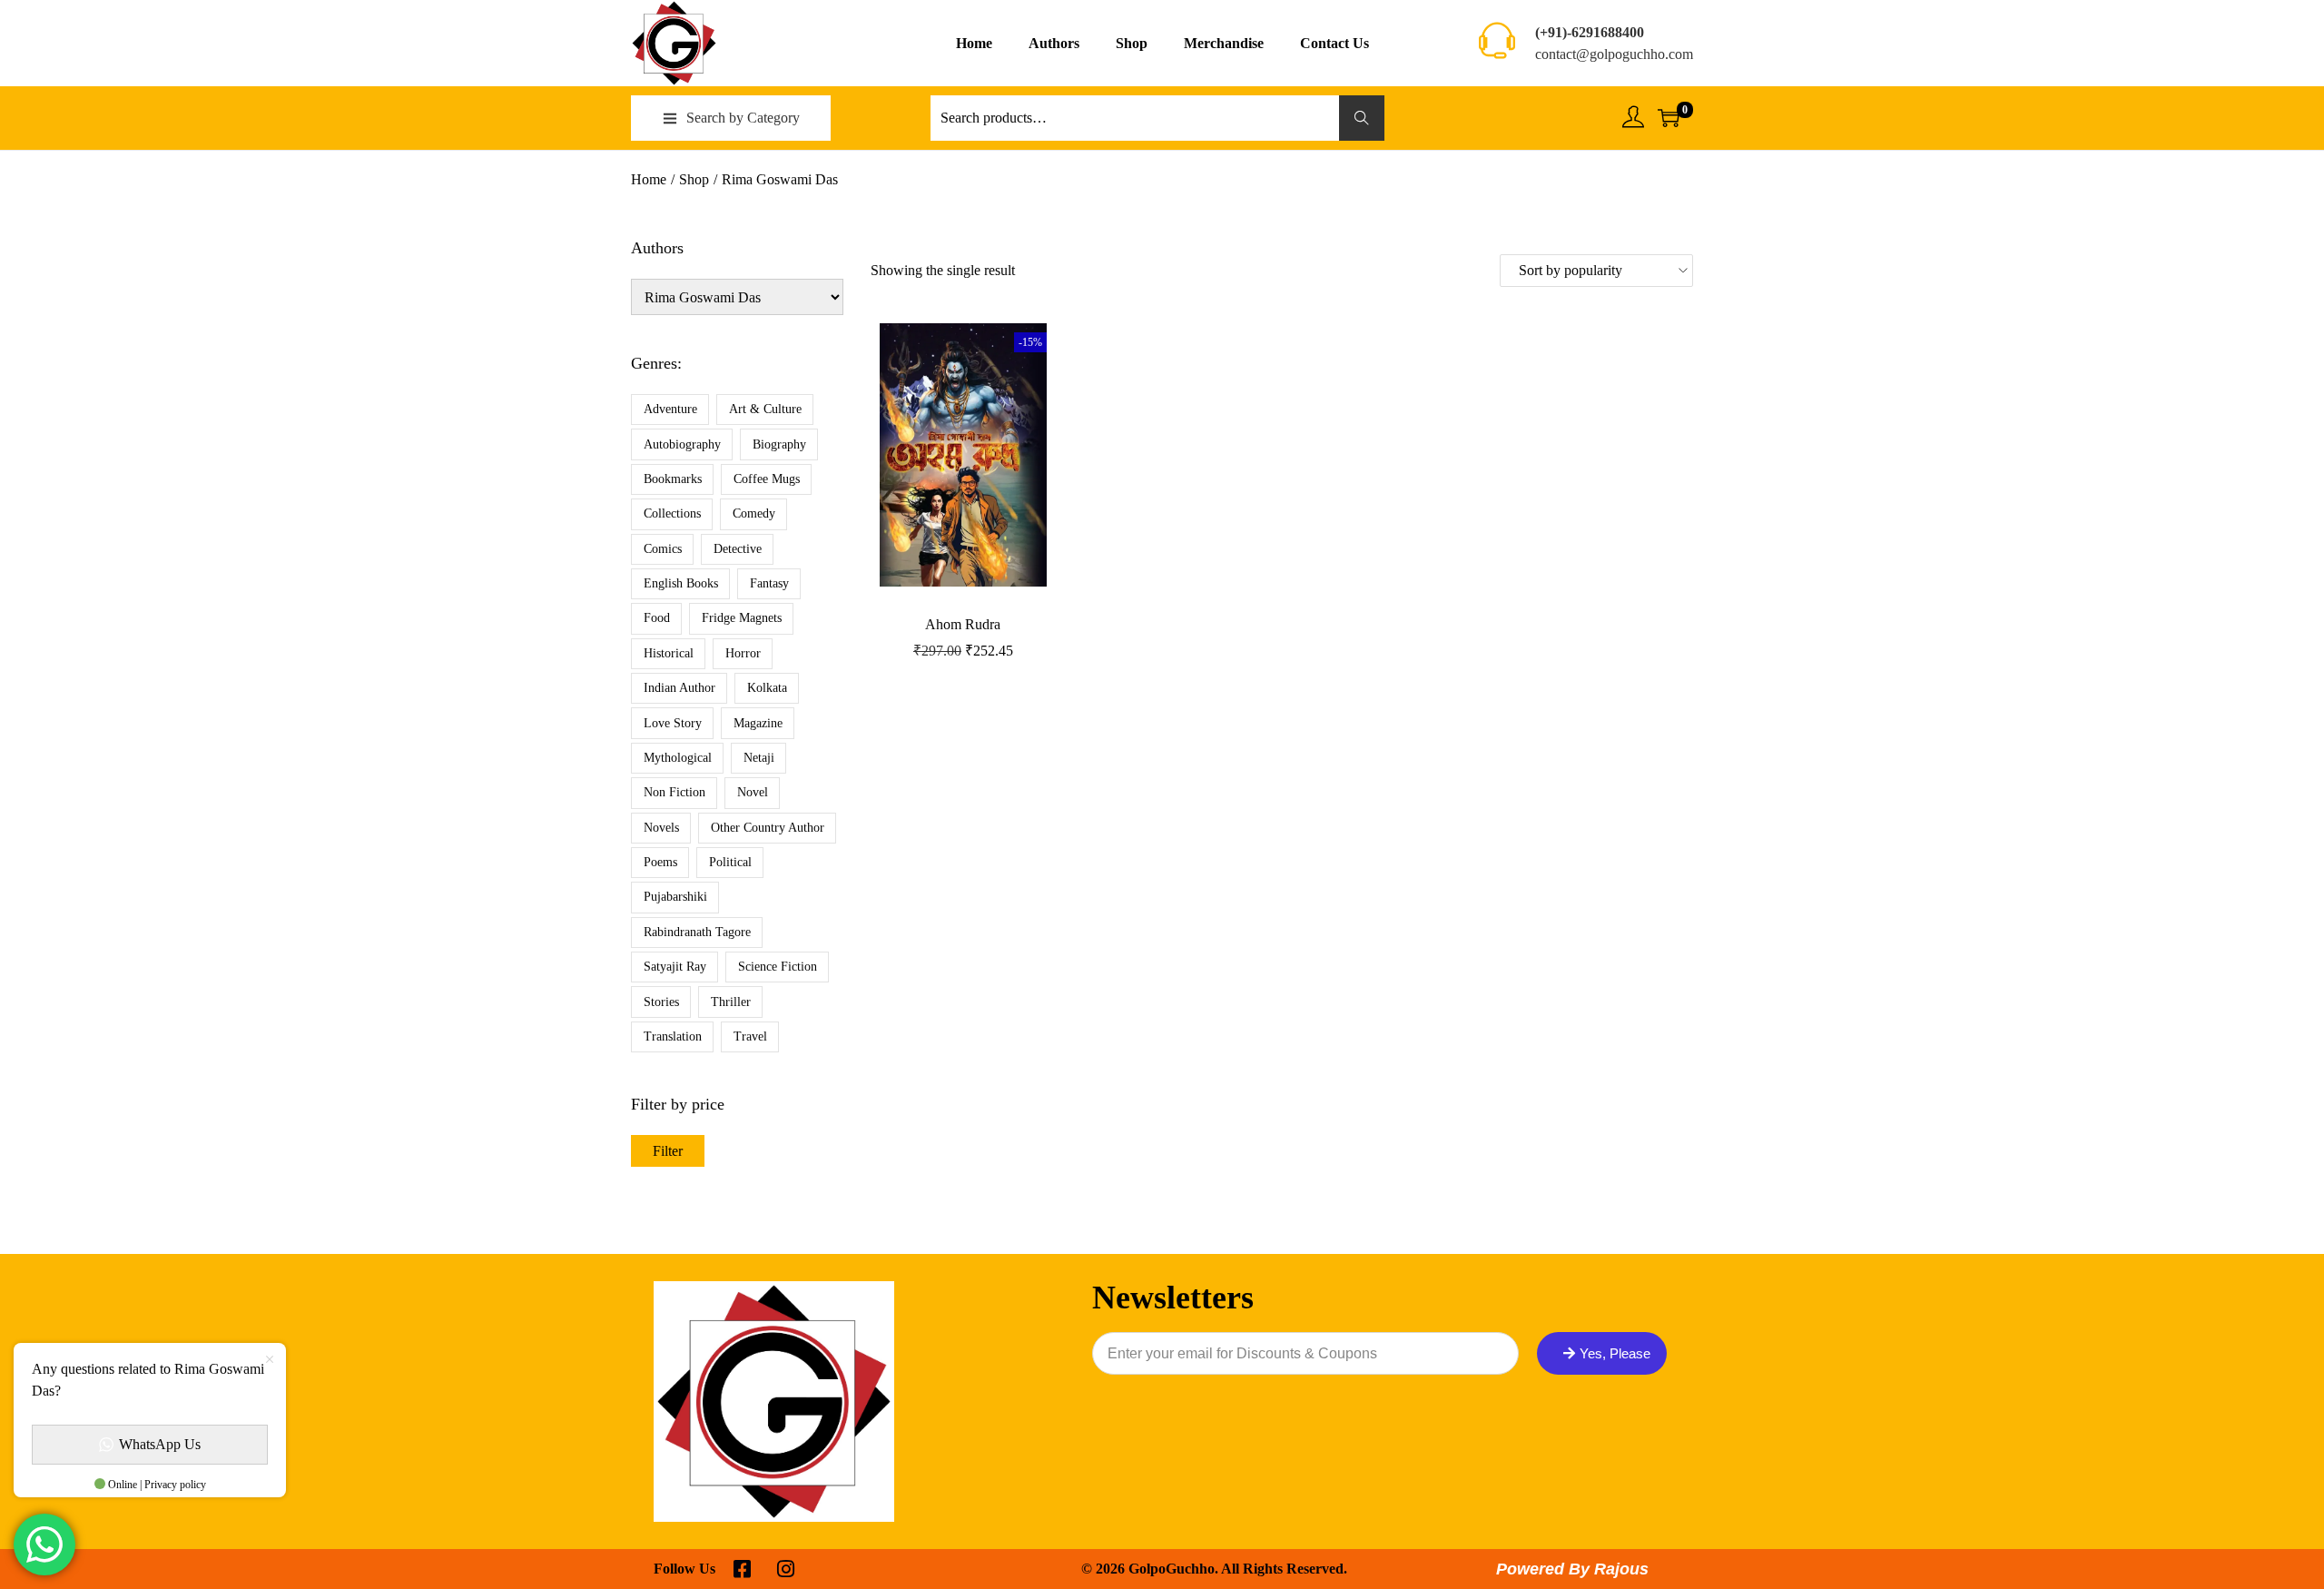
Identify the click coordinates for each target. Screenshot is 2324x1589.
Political (730, 862)
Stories (661, 1002)
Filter (668, 1151)
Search (1362, 118)
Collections (672, 513)
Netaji (759, 758)
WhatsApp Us (160, 1444)
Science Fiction (778, 967)
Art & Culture (765, 409)
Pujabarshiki (675, 897)
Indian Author (679, 688)
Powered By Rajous (1572, 1569)
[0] (1669, 118)
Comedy (754, 513)
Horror (743, 653)
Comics (663, 549)
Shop (694, 179)
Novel (753, 792)
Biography (779, 444)
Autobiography (682, 444)
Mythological (678, 758)
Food (657, 618)
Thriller (731, 1002)
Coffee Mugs (767, 479)
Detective (738, 549)
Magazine (758, 723)
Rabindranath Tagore (697, 932)
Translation (673, 1036)
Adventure (670, 409)
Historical (669, 653)
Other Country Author (768, 828)
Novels (661, 828)
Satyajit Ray (675, 967)
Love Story (673, 723)
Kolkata (767, 688)
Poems (660, 862)
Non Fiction (675, 792)
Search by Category (743, 118)
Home (649, 179)
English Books (681, 583)
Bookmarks (673, 479)
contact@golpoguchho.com (1614, 54)
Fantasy (769, 583)
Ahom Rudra (963, 624)
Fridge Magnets (742, 618)
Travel (750, 1036)
